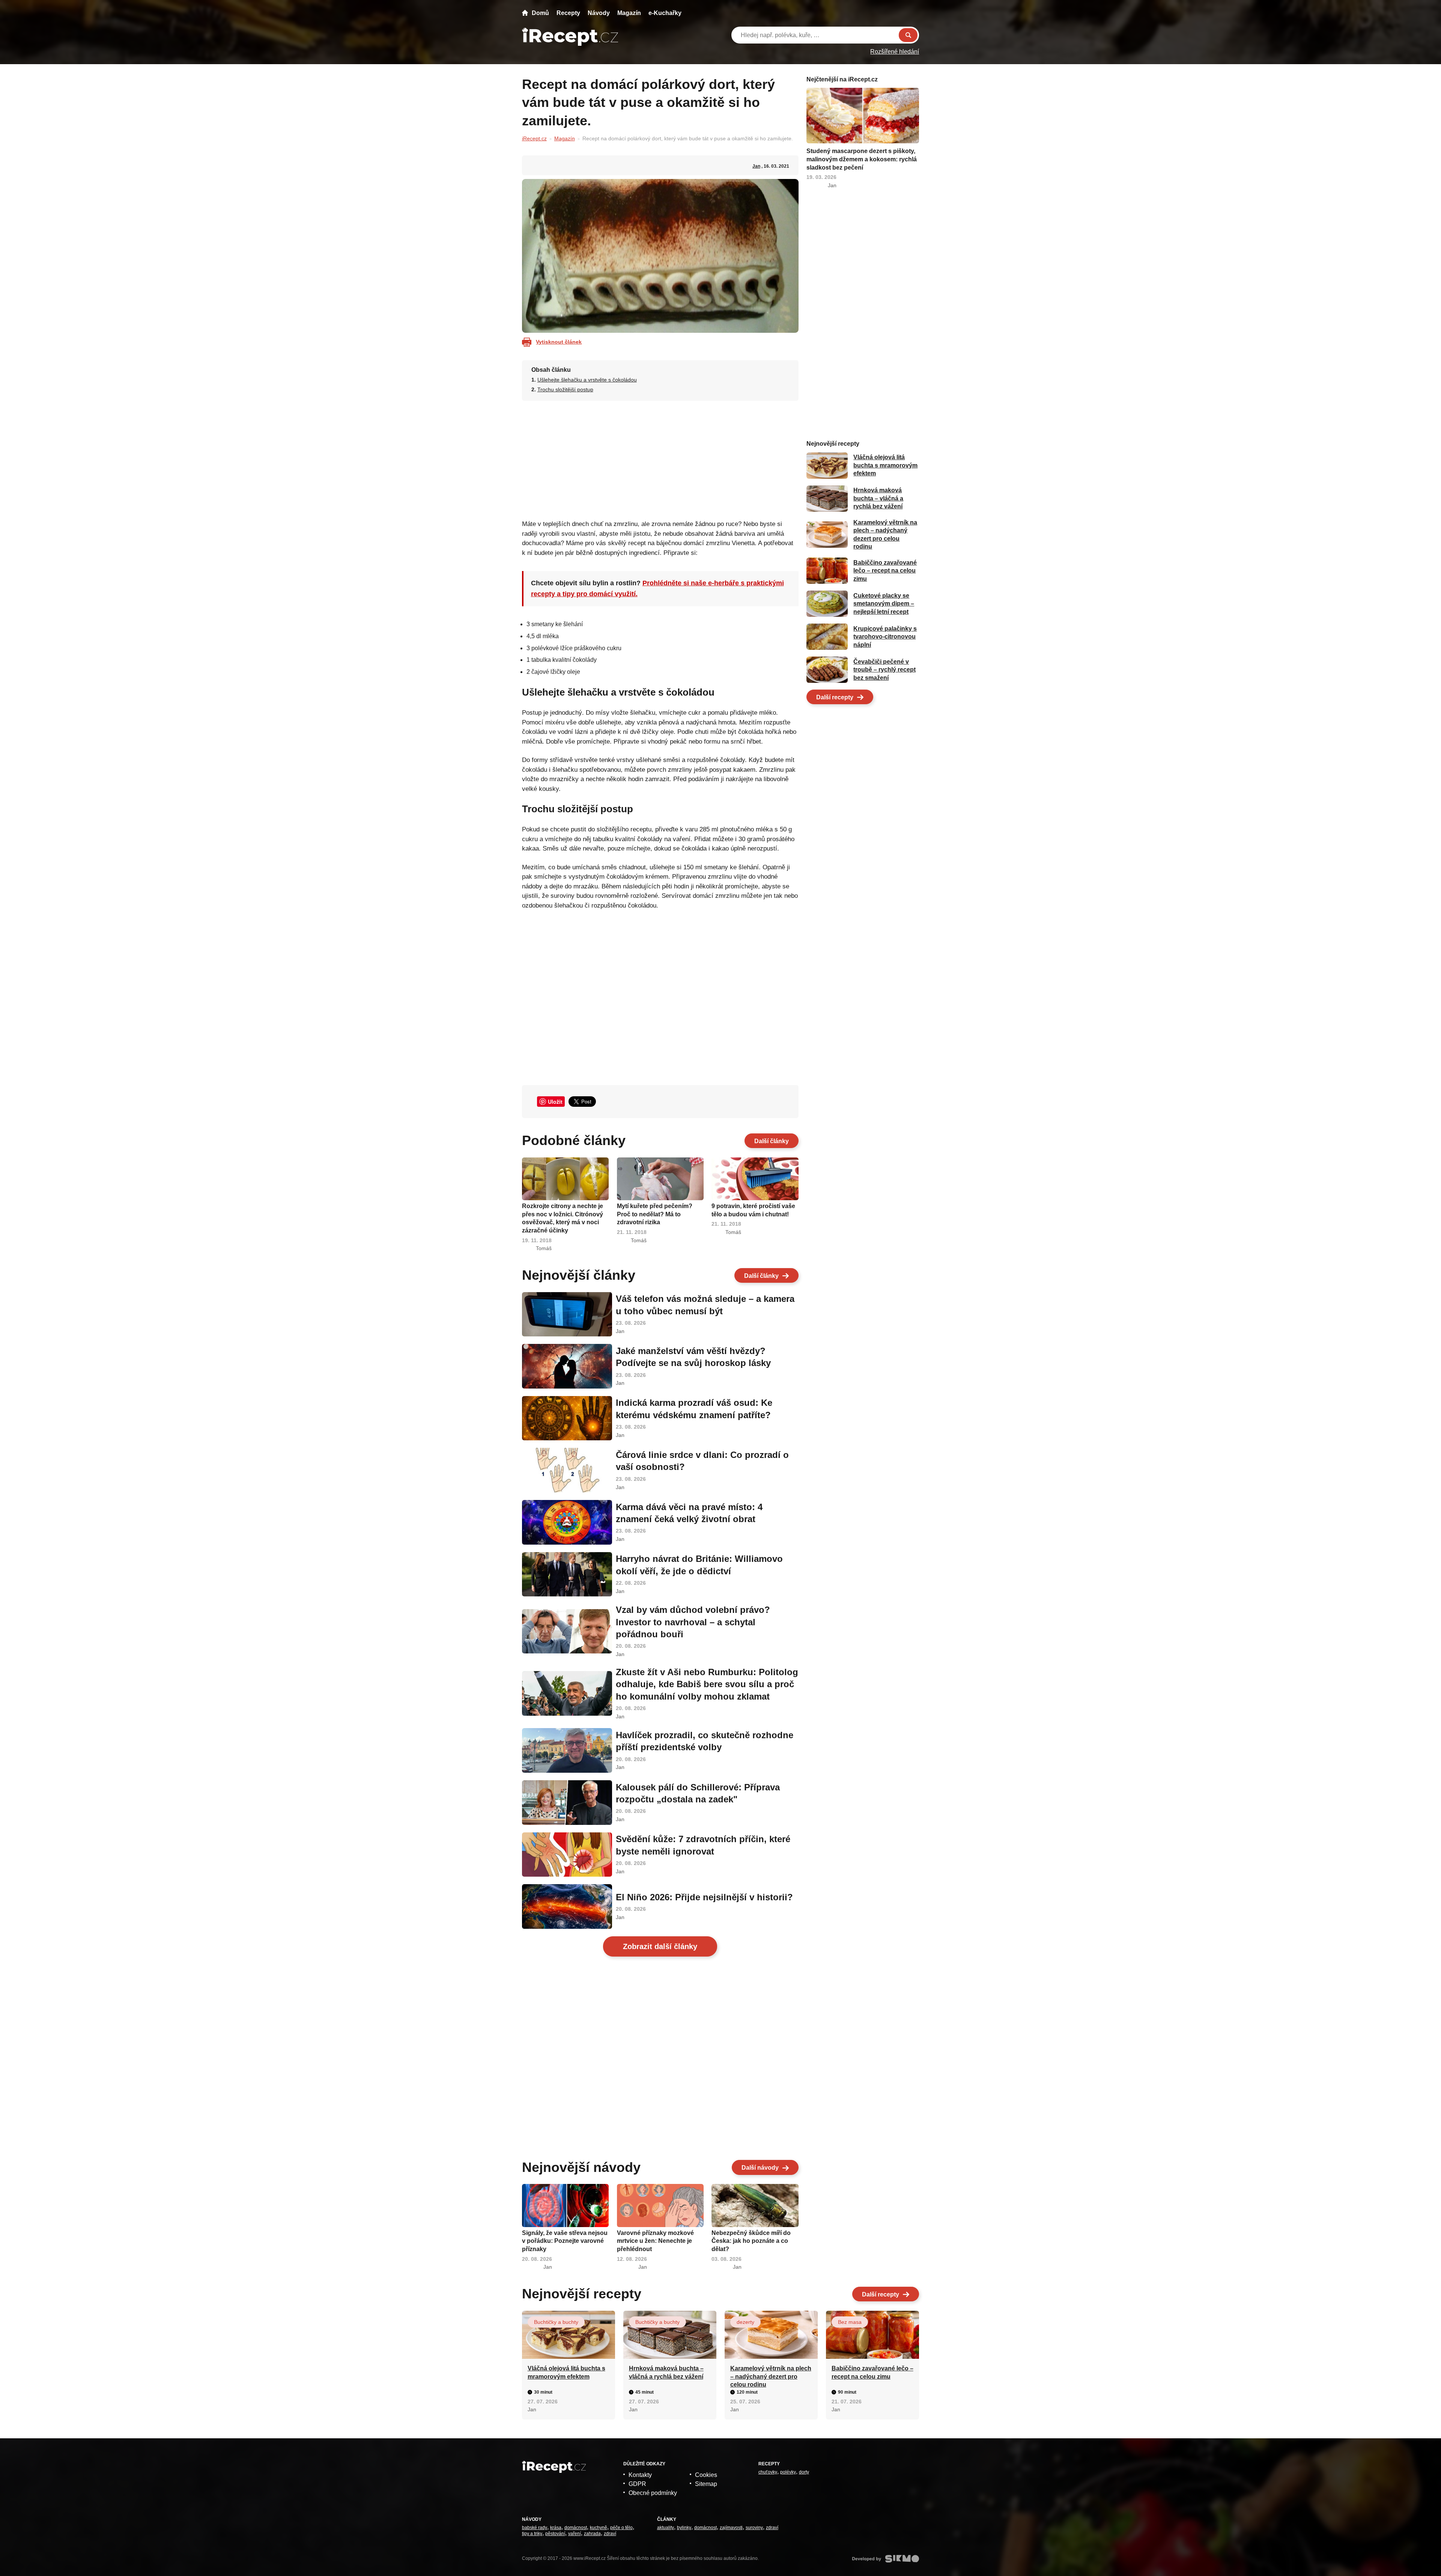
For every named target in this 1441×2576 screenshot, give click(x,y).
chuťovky (768, 2472)
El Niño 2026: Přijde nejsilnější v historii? (704, 1897)
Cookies (706, 2475)
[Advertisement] (660, 458)
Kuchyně (599, 2528)
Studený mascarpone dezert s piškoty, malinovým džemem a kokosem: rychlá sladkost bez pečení (862, 159)
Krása (556, 2528)
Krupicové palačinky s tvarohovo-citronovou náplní (885, 637)
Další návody (760, 2168)
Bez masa (850, 2322)
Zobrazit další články (660, 1946)
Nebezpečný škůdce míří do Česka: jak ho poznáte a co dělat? (751, 2241)
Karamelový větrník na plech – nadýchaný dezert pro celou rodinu (771, 2376)
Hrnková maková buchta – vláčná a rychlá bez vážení (878, 499)
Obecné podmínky (653, 2493)
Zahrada (592, 2534)
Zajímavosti (731, 2528)
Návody (599, 13)
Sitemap (706, 2484)
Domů (540, 13)
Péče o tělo (621, 2528)
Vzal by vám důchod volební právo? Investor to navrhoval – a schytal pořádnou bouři (693, 1622)
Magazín (629, 13)
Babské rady (535, 2528)
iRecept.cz (534, 138)
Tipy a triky (532, 2534)
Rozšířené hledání (895, 52)
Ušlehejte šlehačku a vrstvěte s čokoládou (587, 380)
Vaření (575, 2534)
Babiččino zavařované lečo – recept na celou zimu (885, 571)
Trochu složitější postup (565, 389)
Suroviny (754, 2528)
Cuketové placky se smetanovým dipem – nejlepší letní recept (884, 604)
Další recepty (835, 697)
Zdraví (610, 2534)
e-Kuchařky (665, 13)
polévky (788, 2472)
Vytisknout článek (559, 342)
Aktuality (666, 2528)
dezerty (745, 2322)
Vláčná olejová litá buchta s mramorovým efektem (885, 466)
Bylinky (684, 2528)
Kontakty (640, 2475)
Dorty (804, 2472)
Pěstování (555, 2534)
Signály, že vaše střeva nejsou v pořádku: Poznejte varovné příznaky (565, 2241)
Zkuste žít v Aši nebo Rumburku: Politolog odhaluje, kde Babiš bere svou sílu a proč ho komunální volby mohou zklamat (707, 1684)
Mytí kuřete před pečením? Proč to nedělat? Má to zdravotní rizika (655, 1214)
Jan (756, 166)
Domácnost (576, 2528)
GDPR (637, 2484)
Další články (772, 1141)
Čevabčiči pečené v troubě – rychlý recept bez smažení (884, 670)
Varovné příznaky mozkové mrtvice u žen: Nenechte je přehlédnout (655, 2241)
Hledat (908, 35)
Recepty (568, 13)
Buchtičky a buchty (556, 2322)
